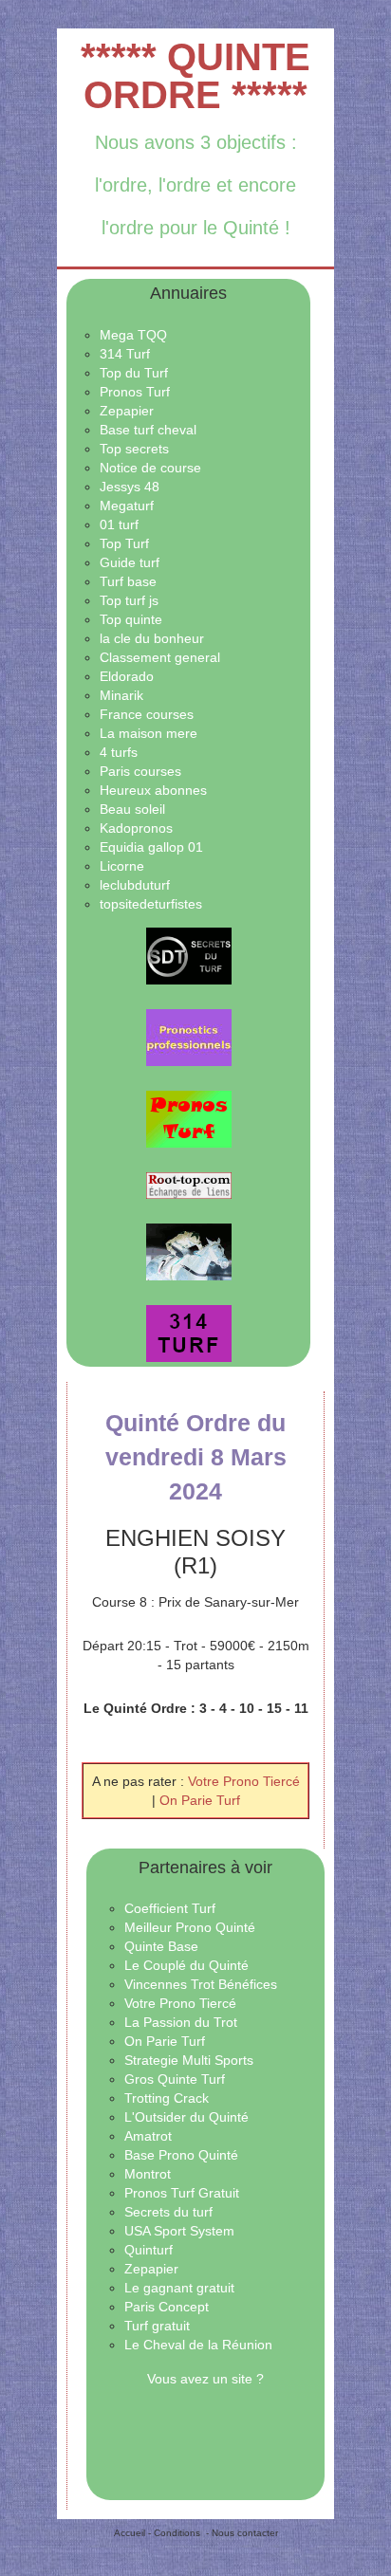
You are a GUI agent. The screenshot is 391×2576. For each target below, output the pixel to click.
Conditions (177, 2533)
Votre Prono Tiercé (244, 1781)
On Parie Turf (200, 1800)
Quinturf (149, 2250)
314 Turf (125, 354)
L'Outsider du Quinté (186, 2117)
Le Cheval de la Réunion (198, 2345)
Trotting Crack (167, 2098)
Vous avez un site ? (205, 2379)
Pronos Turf (135, 392)
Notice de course (150, 468)
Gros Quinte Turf (175, 2079)
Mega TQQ (133, 335)
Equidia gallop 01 (151, 847)
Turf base (128, 581)
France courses (147, 714)
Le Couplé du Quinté (186, 1965)
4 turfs (119, 752)
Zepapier (127, 411)
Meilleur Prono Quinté (190, 1927)
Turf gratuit (157, 2326)
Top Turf (124, 543)
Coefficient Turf (170, 1908)
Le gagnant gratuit (179, 2288)
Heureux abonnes (153, 790)
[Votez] (188, 956)
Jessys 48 (130, 487)
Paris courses (140, 771)
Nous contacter (245, 2533)
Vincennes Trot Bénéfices (201, 1984)
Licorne (122, 866)
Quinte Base (161, 1946)
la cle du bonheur (152, 638)
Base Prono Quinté (181, 2155)
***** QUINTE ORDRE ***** (195, 76)
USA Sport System (179, 2231)
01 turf (119, 524)
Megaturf (127, 506)
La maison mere (149, 733)
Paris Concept (167, 2307)
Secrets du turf (168, 2212)
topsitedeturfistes (151, 904)
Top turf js (129, 600)
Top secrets (134, 449)
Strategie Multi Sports (189, 2060)
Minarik (121, 695)
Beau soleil (132, 809)
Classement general (160, 657)
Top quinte (131, 619)
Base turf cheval (148, 430)
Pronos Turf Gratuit (182, 2193)
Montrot (148, 2174)
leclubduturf (135, 885)
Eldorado (127, 676)
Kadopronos (136, 828)
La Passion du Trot (181, 2022)
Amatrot (148, 2136)
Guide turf (130, 562)
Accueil (130, 2533)
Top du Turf (134, 373)
